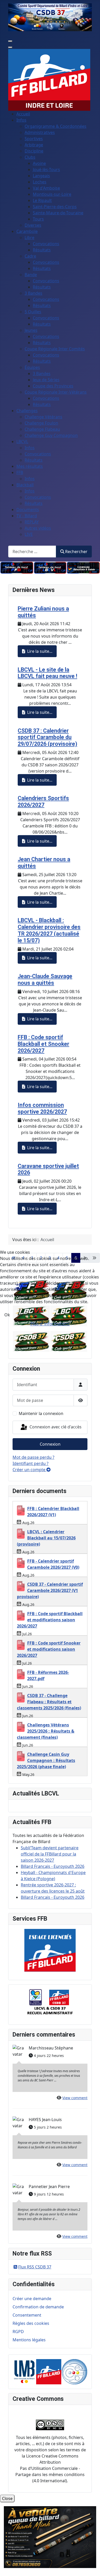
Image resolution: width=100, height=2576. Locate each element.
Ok (7, 1315)
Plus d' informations (50, 1324)
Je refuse (28, 1315)
